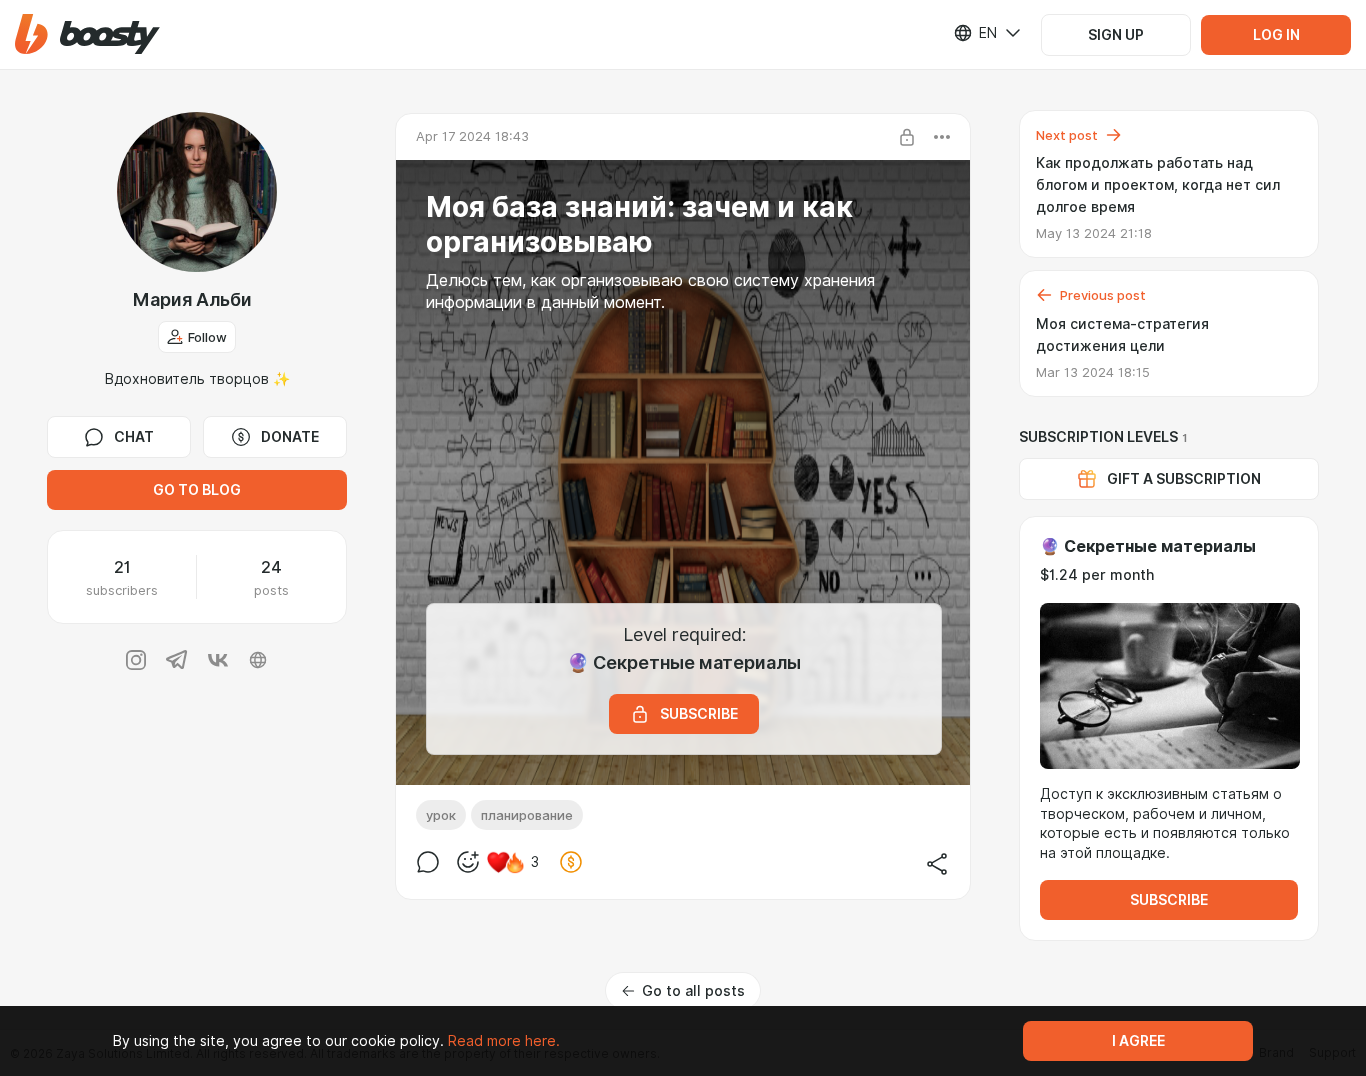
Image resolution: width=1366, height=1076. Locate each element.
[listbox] (975, 33)
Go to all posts (693, 991)
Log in (1276, 35)
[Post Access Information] (907, 137)
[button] (87, 34)
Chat (134, 437)
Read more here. (504, 1041)
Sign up (1116, 35)
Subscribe (1169, 900)
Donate (290, 437)
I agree (1138, 1041)
